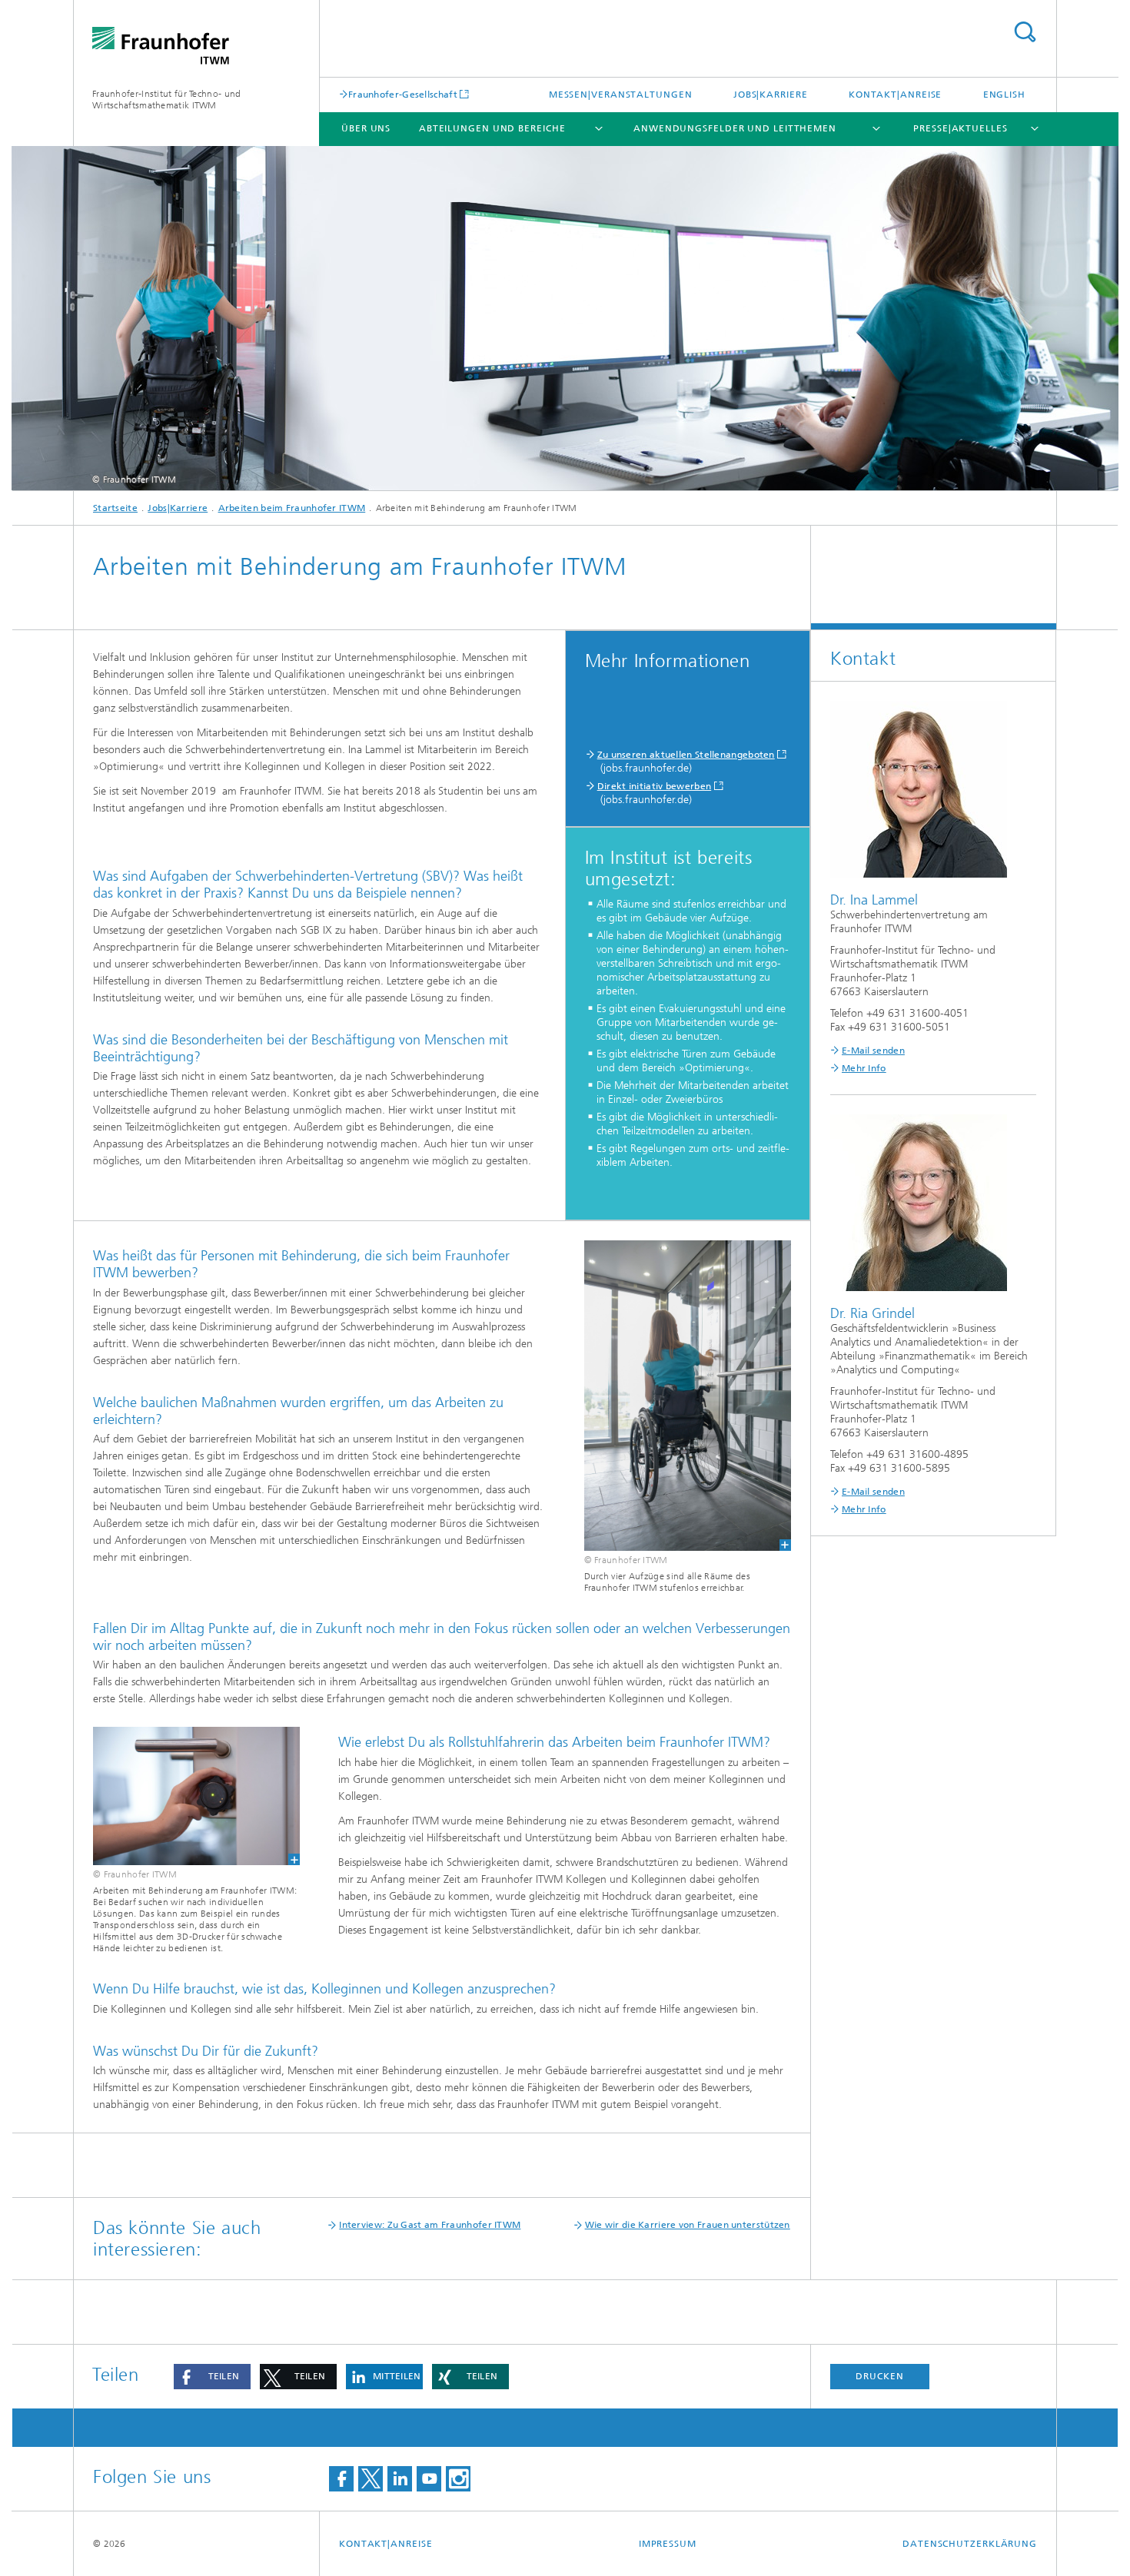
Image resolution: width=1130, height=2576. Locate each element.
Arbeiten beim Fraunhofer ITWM (292, 508)
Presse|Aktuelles (960, 128)
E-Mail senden (873, 1051)
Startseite (115, 508)
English (1004, 95)
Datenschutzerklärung (970, 2544)
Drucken (879, 2376)
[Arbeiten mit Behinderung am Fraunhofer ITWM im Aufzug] (688, 1396)
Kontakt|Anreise (896, 95)
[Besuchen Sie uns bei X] (371, 2479)
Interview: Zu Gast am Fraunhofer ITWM (430, 2225)
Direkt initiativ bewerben (655, 786)
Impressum (668, 2544)
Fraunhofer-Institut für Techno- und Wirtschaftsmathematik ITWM (167, 100)
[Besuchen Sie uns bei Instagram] (458, 2479)
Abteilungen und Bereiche (492, 128)
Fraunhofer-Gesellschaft (403, 94)
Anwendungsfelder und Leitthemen (735, 128)
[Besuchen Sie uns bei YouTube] (429, 2479)
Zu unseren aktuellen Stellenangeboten (686, 755)
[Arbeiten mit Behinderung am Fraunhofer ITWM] (196, 1796)
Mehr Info (864, 1068)
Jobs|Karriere (771, 95)
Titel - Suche (1025, 32)
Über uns (366, 128)
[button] (212, 2377)
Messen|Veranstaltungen (621, 95)
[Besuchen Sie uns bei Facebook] (341, 2479)
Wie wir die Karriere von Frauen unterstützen (688, 2225)
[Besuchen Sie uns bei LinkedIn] (400, 2479)
